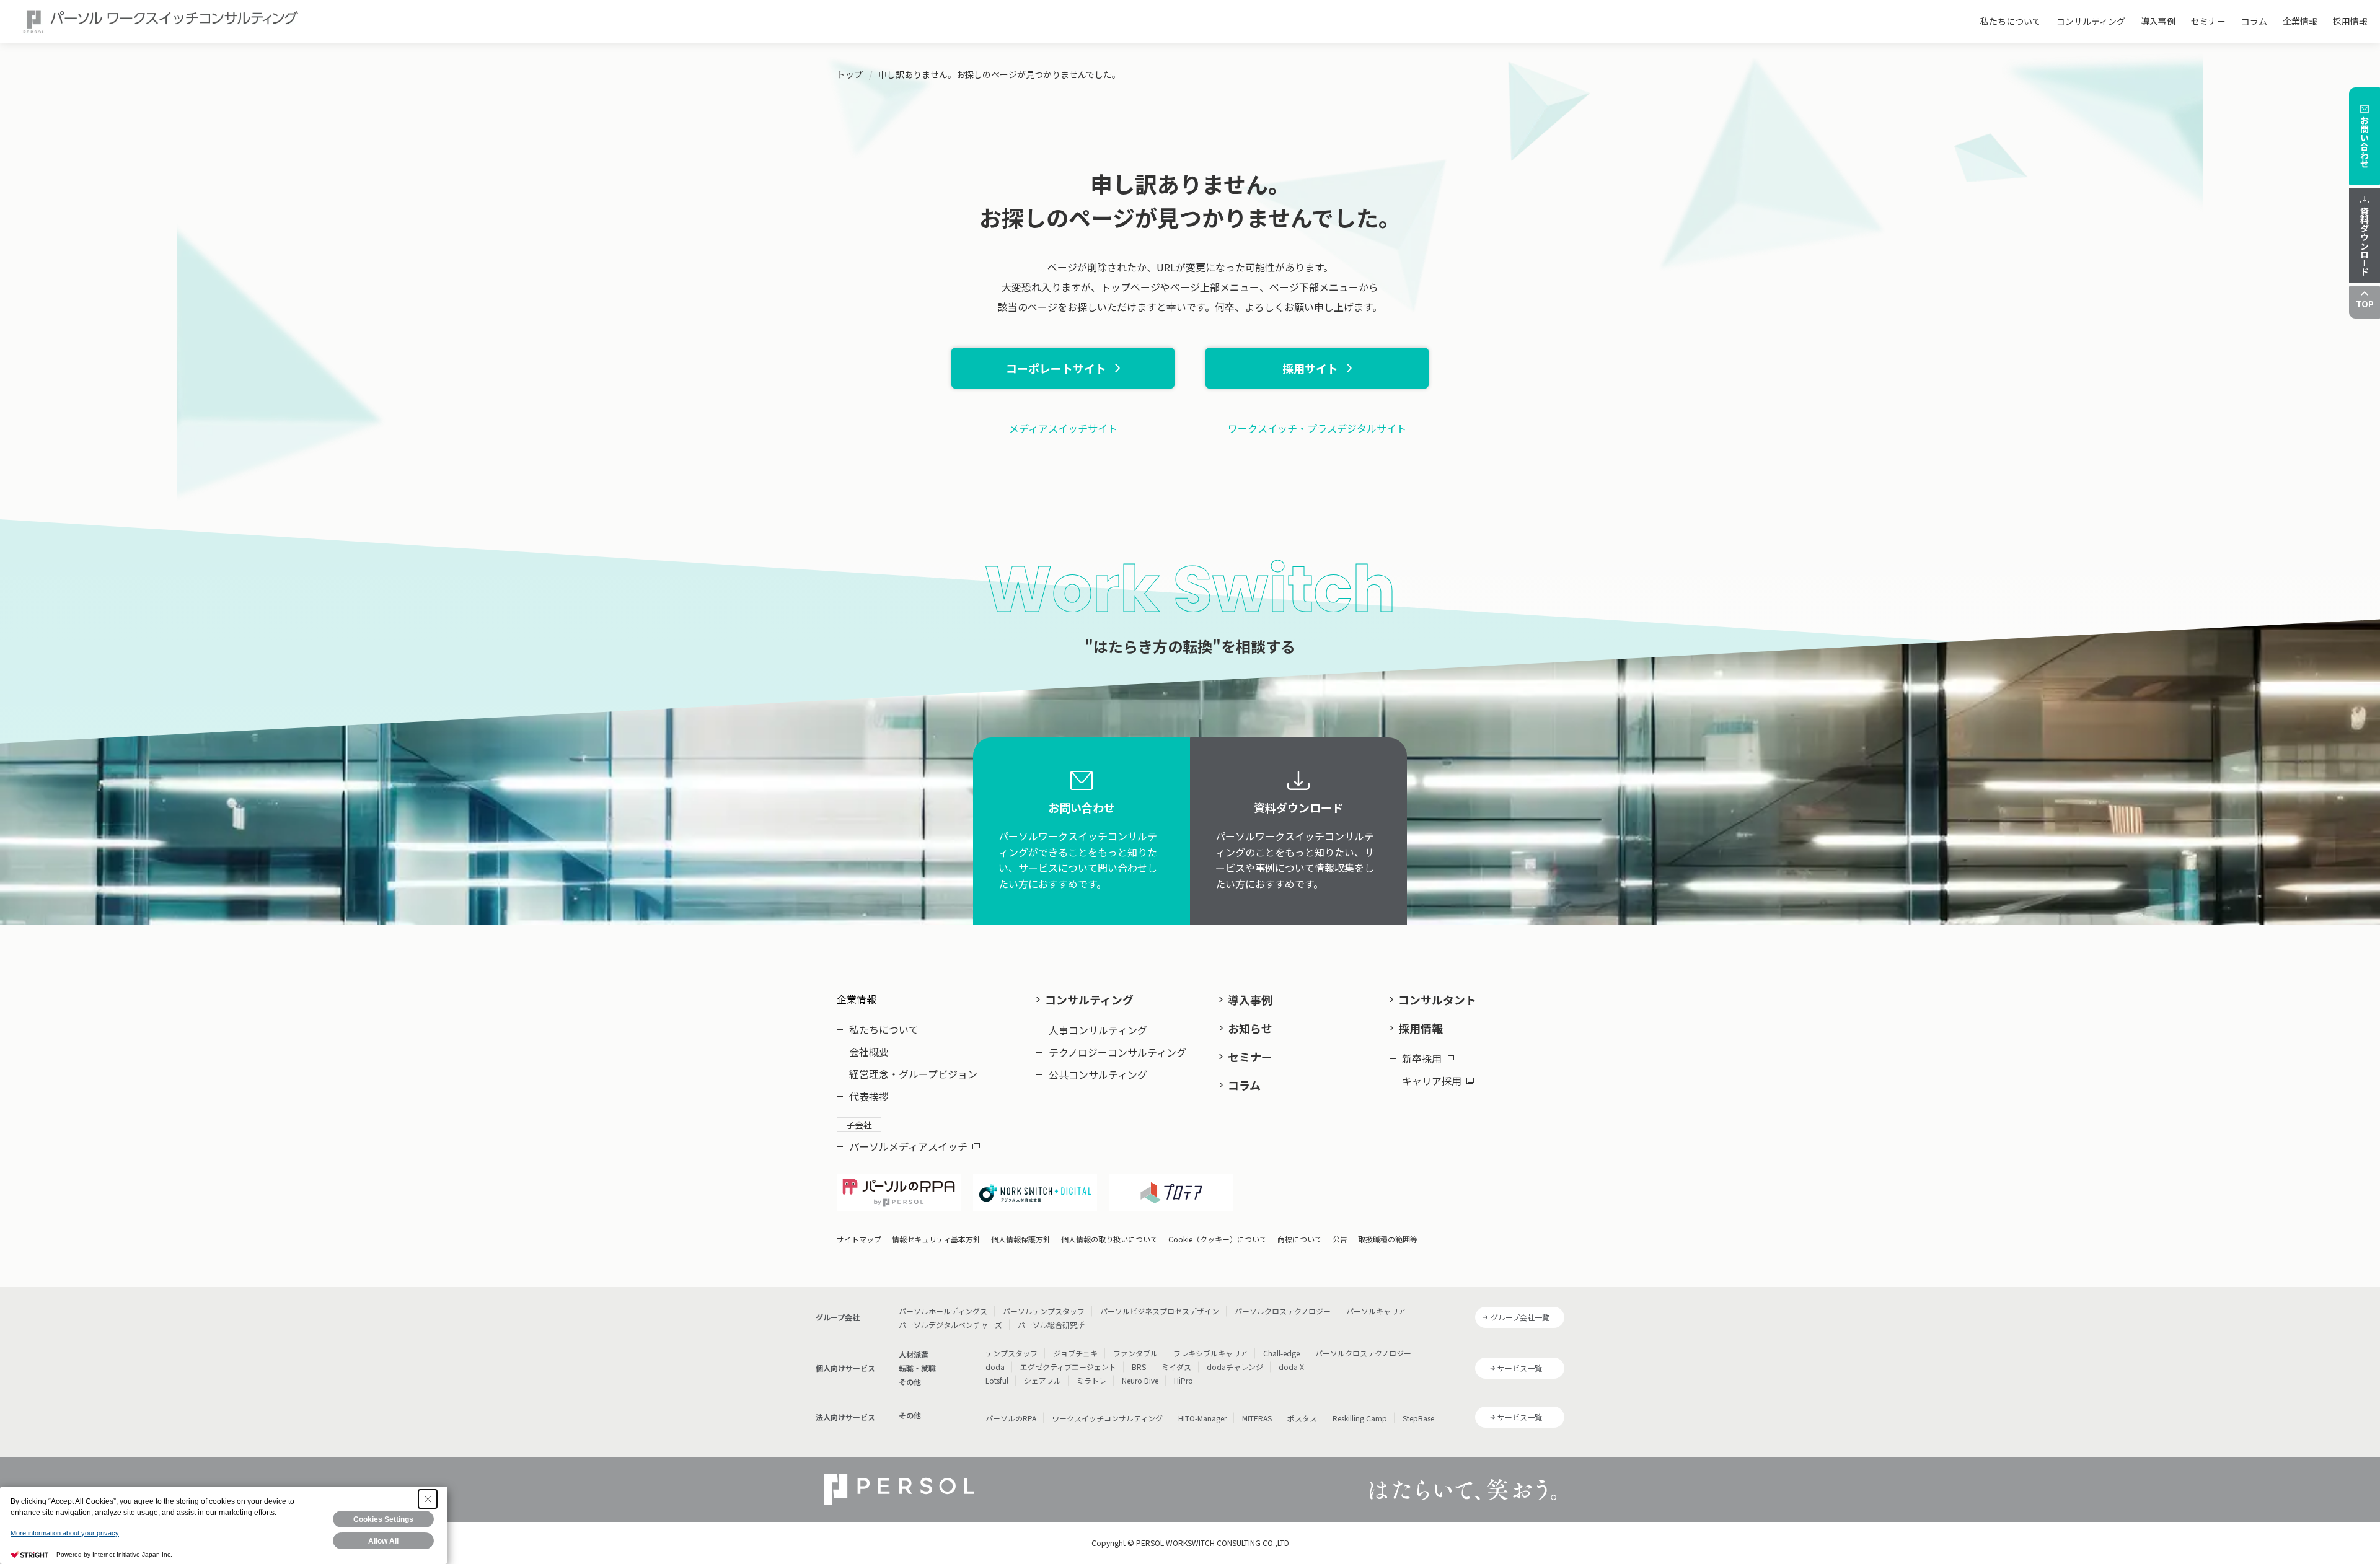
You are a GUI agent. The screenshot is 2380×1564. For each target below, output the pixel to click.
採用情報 (2350, 21)
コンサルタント (1437, 999)
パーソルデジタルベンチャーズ (950, 1325)
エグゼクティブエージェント (1068, 1367)
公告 (1340, 1239)
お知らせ (1250, 1028)
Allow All (383, 1541)
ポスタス (1302, 1418)
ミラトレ (1091, 1380)
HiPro (1183, 1380)
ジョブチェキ (1075, 1353)
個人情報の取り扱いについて (1109, 1239)
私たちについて (2011, 21)
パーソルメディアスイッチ (908, 1146)
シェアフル (1042, 1380)
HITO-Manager (1202, 1418)
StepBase (1418, 1418)
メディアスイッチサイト (1063, 428)
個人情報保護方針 (1021, 1239)
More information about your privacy (65, 1533)
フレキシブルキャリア (1210, 1353)
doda (995, 1367)
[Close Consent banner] (428, 1499)
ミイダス (1176, 1367)
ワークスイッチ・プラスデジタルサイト (1317, 428)
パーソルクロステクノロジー (1283, 1311)
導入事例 (2158, 21)
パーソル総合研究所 (1051, 1325)
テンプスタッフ (1011, 1353)
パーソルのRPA (1011, 1418)
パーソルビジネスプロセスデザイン (1160, 1311)
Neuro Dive (1140, 1380)
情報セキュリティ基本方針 (936, 1239)
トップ (850, 74)
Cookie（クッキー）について (1218, 1239)
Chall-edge (1281, 1353)
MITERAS (1257, 1418)
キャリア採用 (1432, 1081)
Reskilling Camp (1360, 1418)
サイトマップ (859, 1239)
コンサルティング (2091, 21)
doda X (1291, 1367)
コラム (2254, 21)
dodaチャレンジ (1235, 1367)
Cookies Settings (383, 1519)
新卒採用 (1422, 1058)
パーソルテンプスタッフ (1044, 1311)
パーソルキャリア (1376, 1311)
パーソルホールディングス (943, 1311)
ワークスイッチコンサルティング (1107, 1418)
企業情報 (2300, 21)
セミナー (2208, 21)
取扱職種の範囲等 (1388, 1239)
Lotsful (997, 1380)
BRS (1139, 1367)
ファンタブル (1135, 1353)
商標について (1300, 1239)
